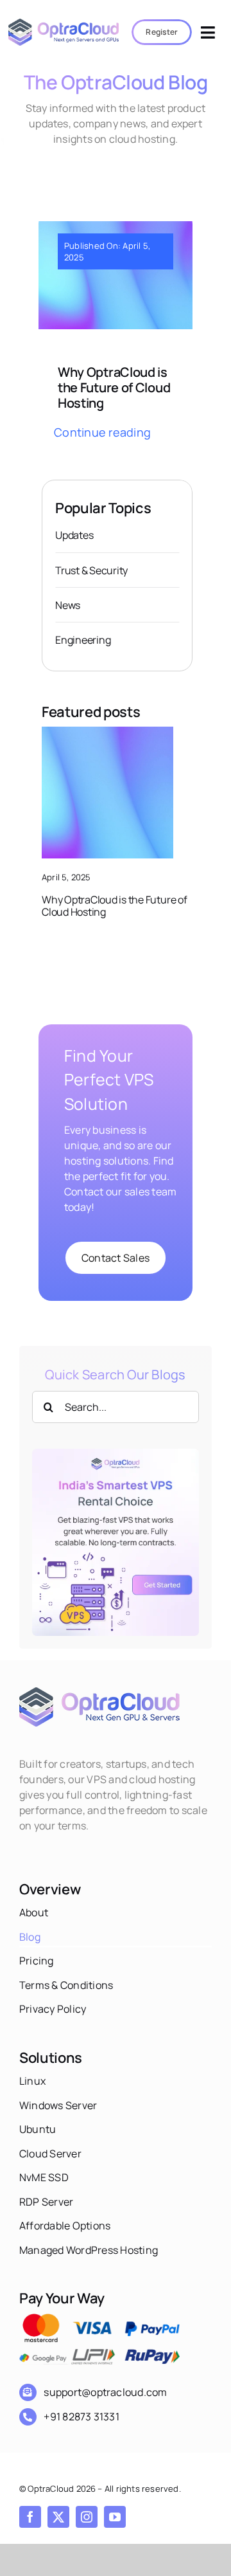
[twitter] (58, 2517)
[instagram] (87, 2517)
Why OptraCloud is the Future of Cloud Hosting (114, 387)
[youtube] (115, 2517)
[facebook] (30, 2517)
